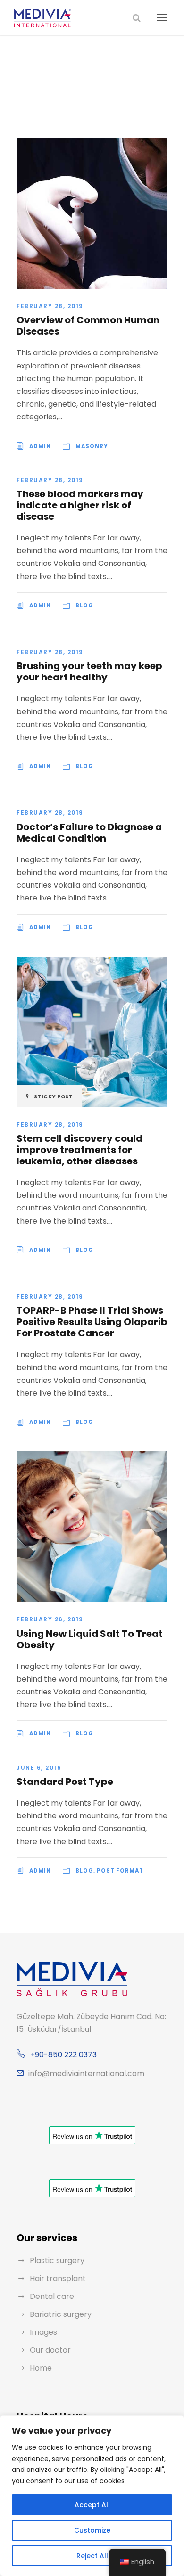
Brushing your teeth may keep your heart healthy (89, 671)
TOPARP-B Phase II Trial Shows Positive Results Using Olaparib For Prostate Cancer (92, 1322)
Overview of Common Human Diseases (88, 326)
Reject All (92, 2556)
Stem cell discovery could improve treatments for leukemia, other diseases (79, 1150)
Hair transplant (58, 2278)
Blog (84, 605)
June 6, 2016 (39, 1768)
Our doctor (50, 2350)
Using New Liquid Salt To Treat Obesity (90, 1639)
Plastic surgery (57, 2261)
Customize (92, 2530)
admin (40, 446)
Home (41, 2368)
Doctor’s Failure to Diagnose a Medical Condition (89, 833)
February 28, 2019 (50, 306)
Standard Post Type (65, 1782)
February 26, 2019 (50, 1619)
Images (43, 2332)
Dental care (52, 2296)
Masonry (92, 446)
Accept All (92, 2505)
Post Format (120, 1871)
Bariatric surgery (61, 2314)
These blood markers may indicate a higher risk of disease (80, 505)
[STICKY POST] (92, 1031)
